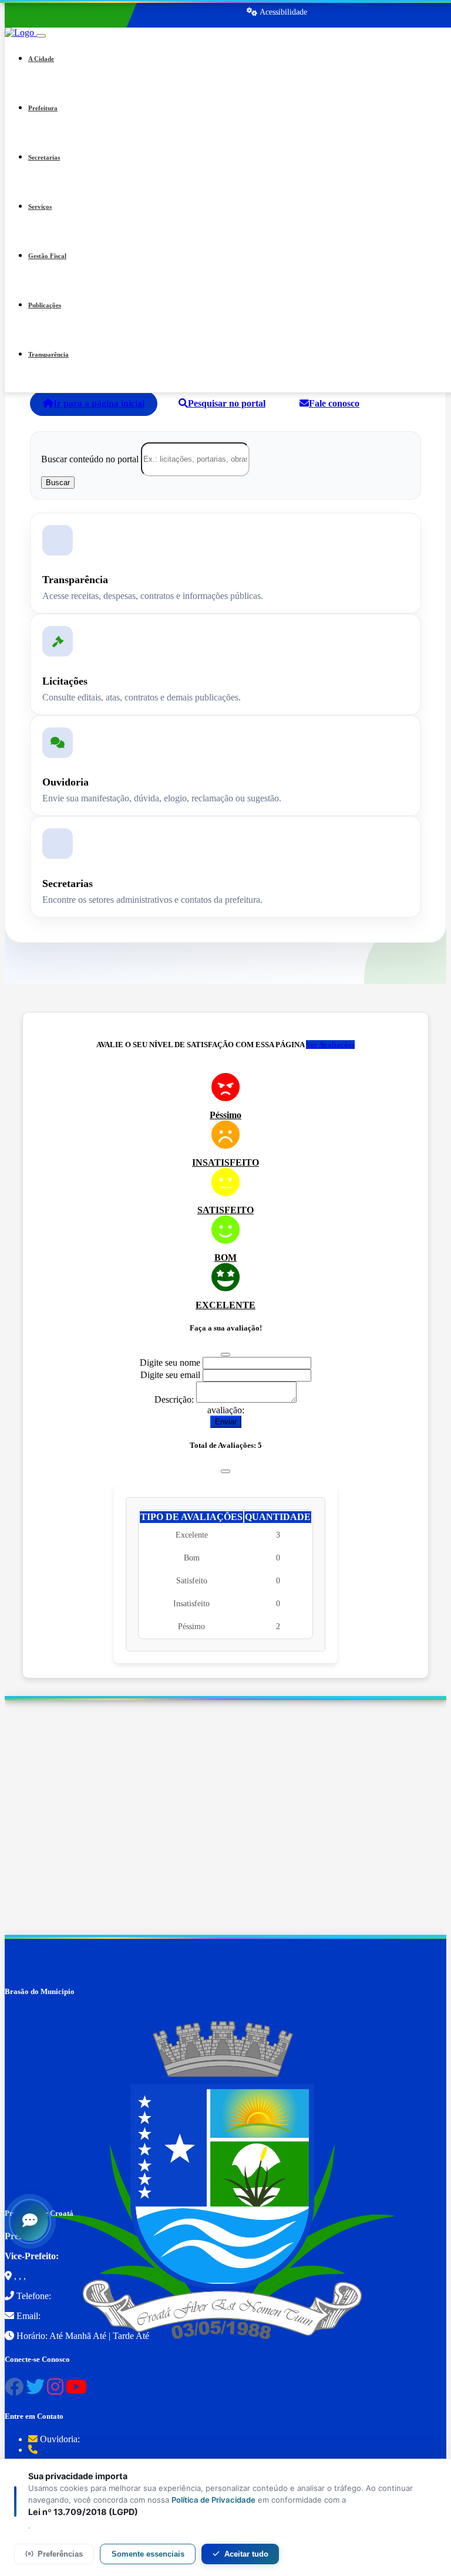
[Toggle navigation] (41, 36)
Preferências (60, 2554)
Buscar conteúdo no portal (90, 458)
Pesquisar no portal (227, 403)
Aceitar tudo (246, 2554)
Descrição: (174, 1399)
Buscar (58, 483)
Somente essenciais (148, 2554)
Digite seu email (170, 1375)
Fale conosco (334, 403)
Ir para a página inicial (99, 403)
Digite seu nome (170, 1363)
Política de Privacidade (213, 2500)
